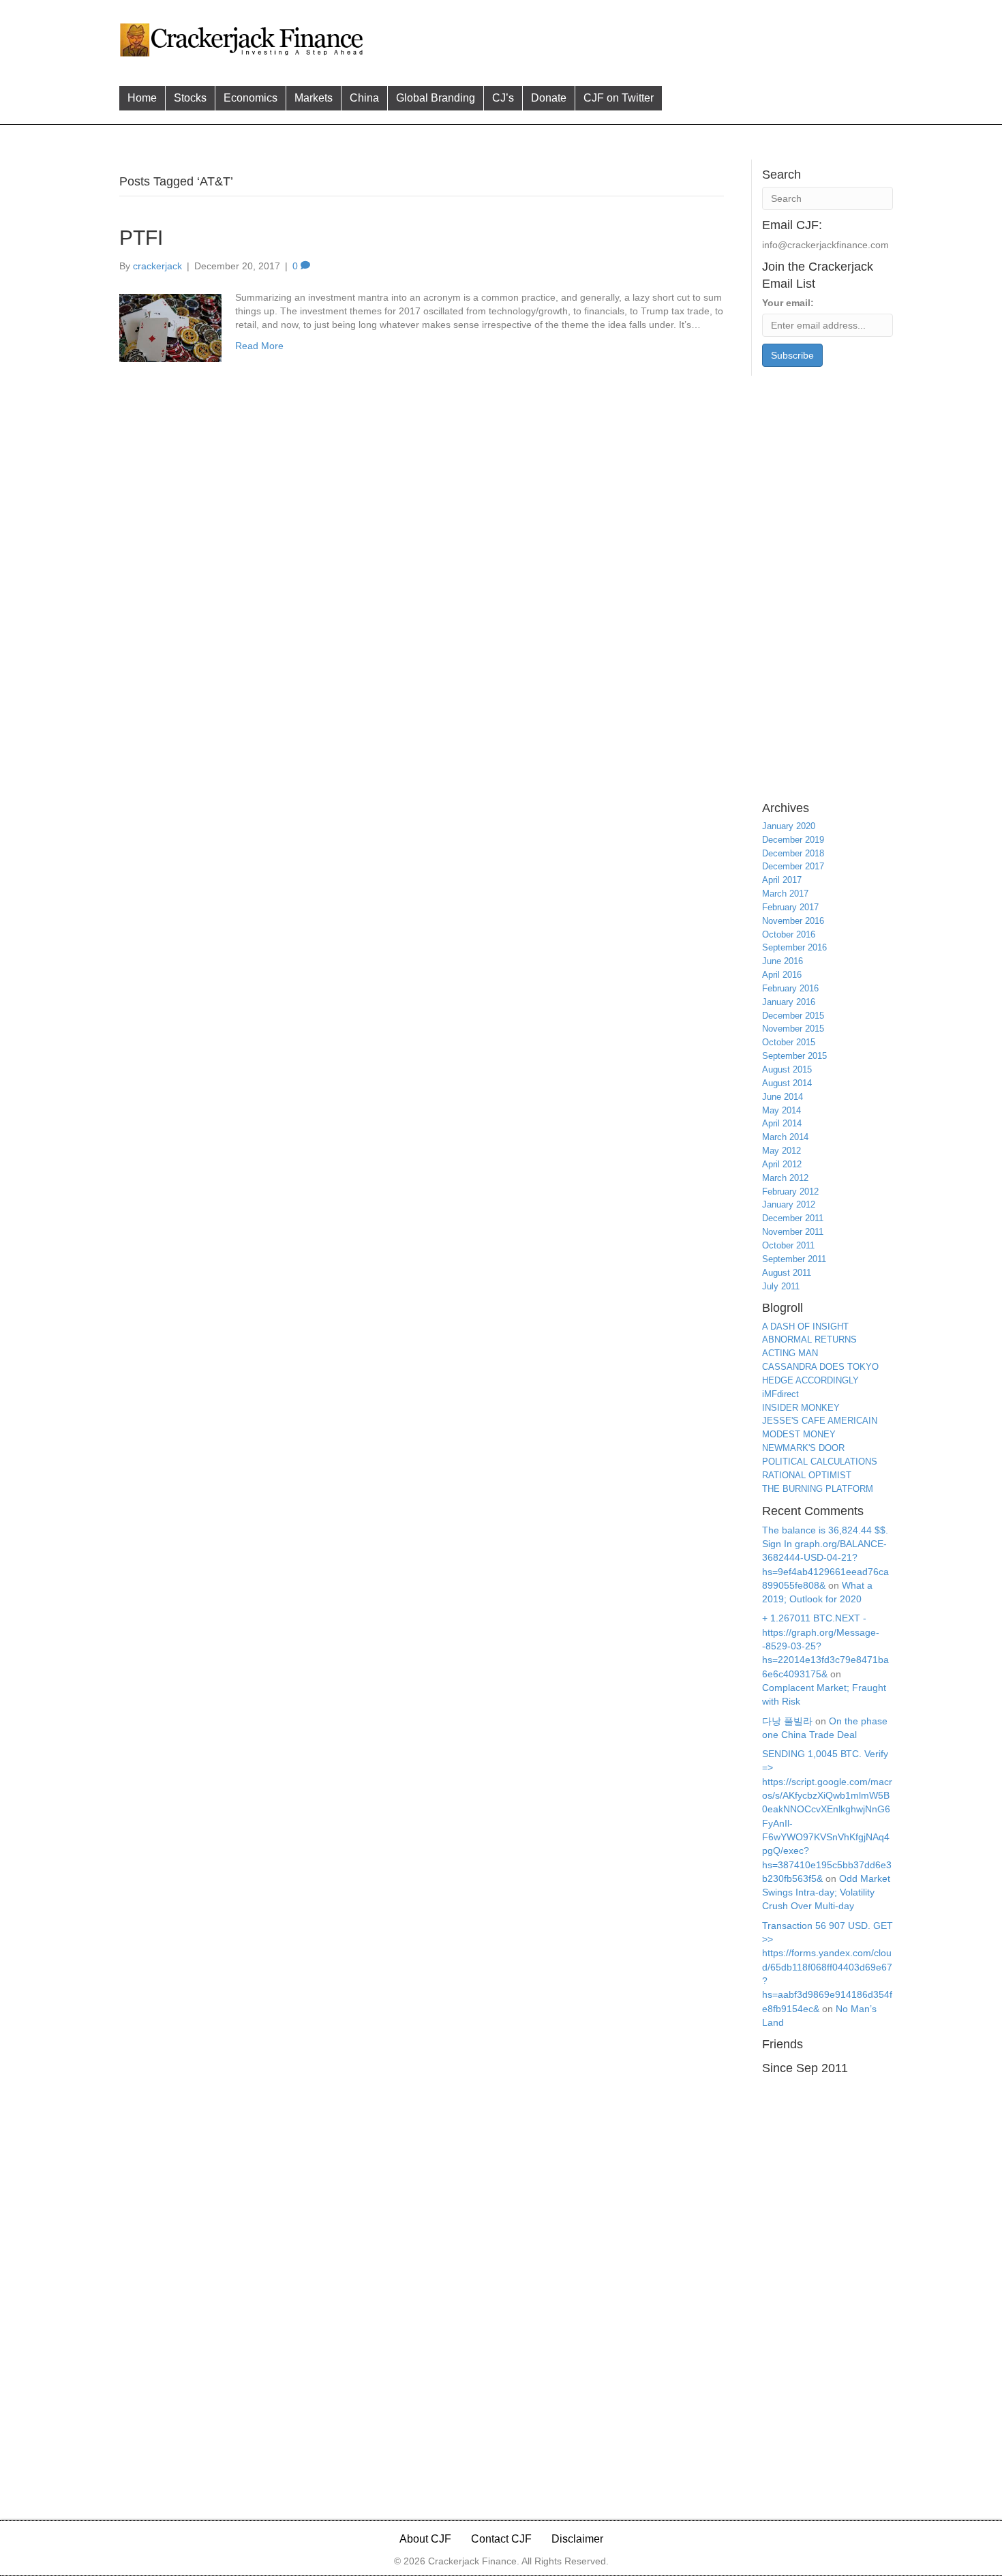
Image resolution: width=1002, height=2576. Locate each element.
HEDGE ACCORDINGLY (810, 1380)
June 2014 (783, 1097)
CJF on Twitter (619, 98)
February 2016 (790, 988)
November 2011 (793, 1232)
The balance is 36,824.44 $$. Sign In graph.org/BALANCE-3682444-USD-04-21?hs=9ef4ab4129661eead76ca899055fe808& (825, 1558)
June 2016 (783, 961)
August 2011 (787, 1273)
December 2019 (793, 840)
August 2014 (787, 1083)
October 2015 (789, 1042)
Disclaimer (577, 2539)
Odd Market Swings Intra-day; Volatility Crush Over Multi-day (826, 1892)
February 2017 (790, 907)
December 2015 (793, 1016)
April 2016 (782, 975)
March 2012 (785, 1178)
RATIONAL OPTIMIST (807, 1475)
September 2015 (794, 1056)
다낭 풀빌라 (787, 1721)
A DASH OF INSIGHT (805, 1327)
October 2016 (789, 934)
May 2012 (781, 1151)
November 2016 (793, 921)
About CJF (425, 2539)
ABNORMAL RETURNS (809, 1339)
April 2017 (782, 880)
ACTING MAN (790, 1353)
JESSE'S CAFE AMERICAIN (820, 1421)
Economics (250, 98)
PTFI (141, 238)
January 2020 (789, 826)
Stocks (190, 98)
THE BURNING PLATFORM (818, 1489)
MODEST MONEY (799, 1434)
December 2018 (793, 853)
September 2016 (794, 947)
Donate (549, 98)
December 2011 (793, 1218)
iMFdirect (780, 1394)
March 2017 (785, 894)
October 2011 (788, 1245)
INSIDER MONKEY (801, 1408)
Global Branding (436, 98)
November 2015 (793, 1029)
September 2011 (794, 1259)
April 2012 (782, 1164)
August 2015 (787, 1069)
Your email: (788, 303)
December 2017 (793, 866)
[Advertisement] (630, 38)
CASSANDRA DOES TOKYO (820, 1367)
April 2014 (782, 1123)
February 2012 (790, 1192)
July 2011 (781, 1286)
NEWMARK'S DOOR (803, 1448)
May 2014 (781, 1110)
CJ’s (503, 98)
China (364, 98)
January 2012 (789, 1204)
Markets (314, 98)
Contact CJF (501, 2539)
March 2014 (785, 1137)
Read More (259, 346)
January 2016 (789, 1002)
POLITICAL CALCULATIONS (820, 1462)
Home (142, 98)
